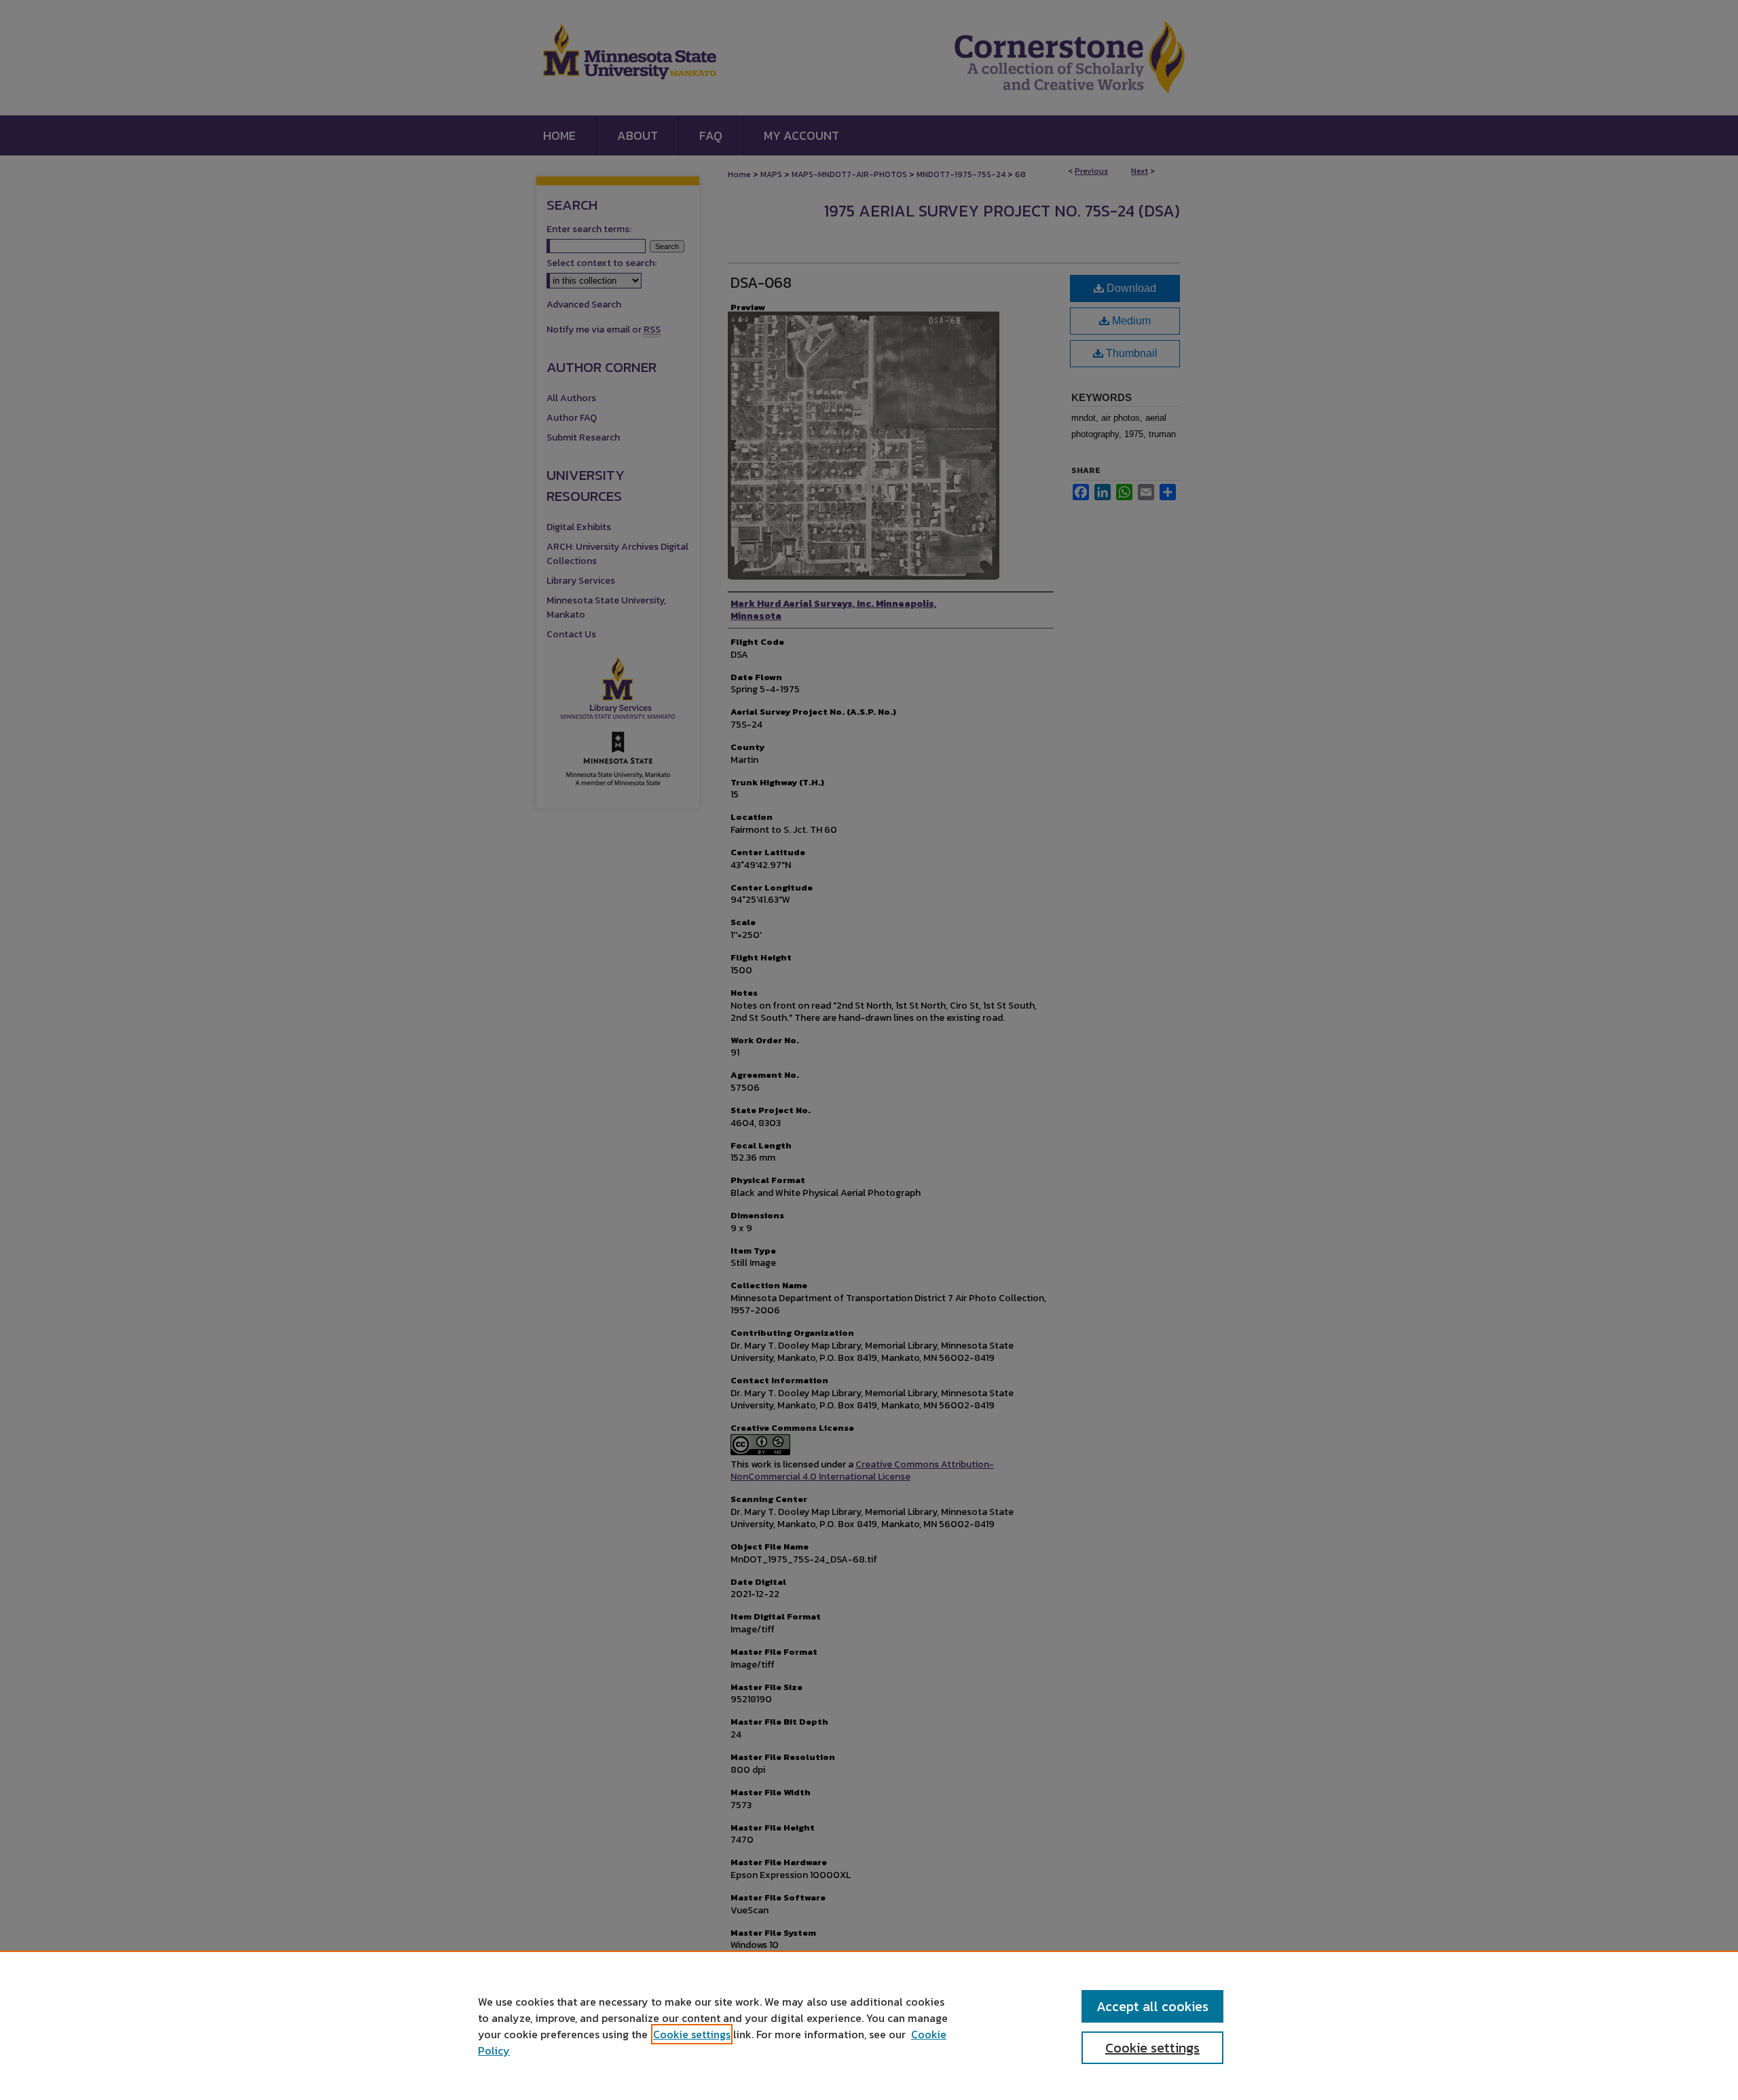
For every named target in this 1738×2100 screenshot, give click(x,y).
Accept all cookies (1152, 2006)
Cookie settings (692, 2034)
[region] (869, 2025)
